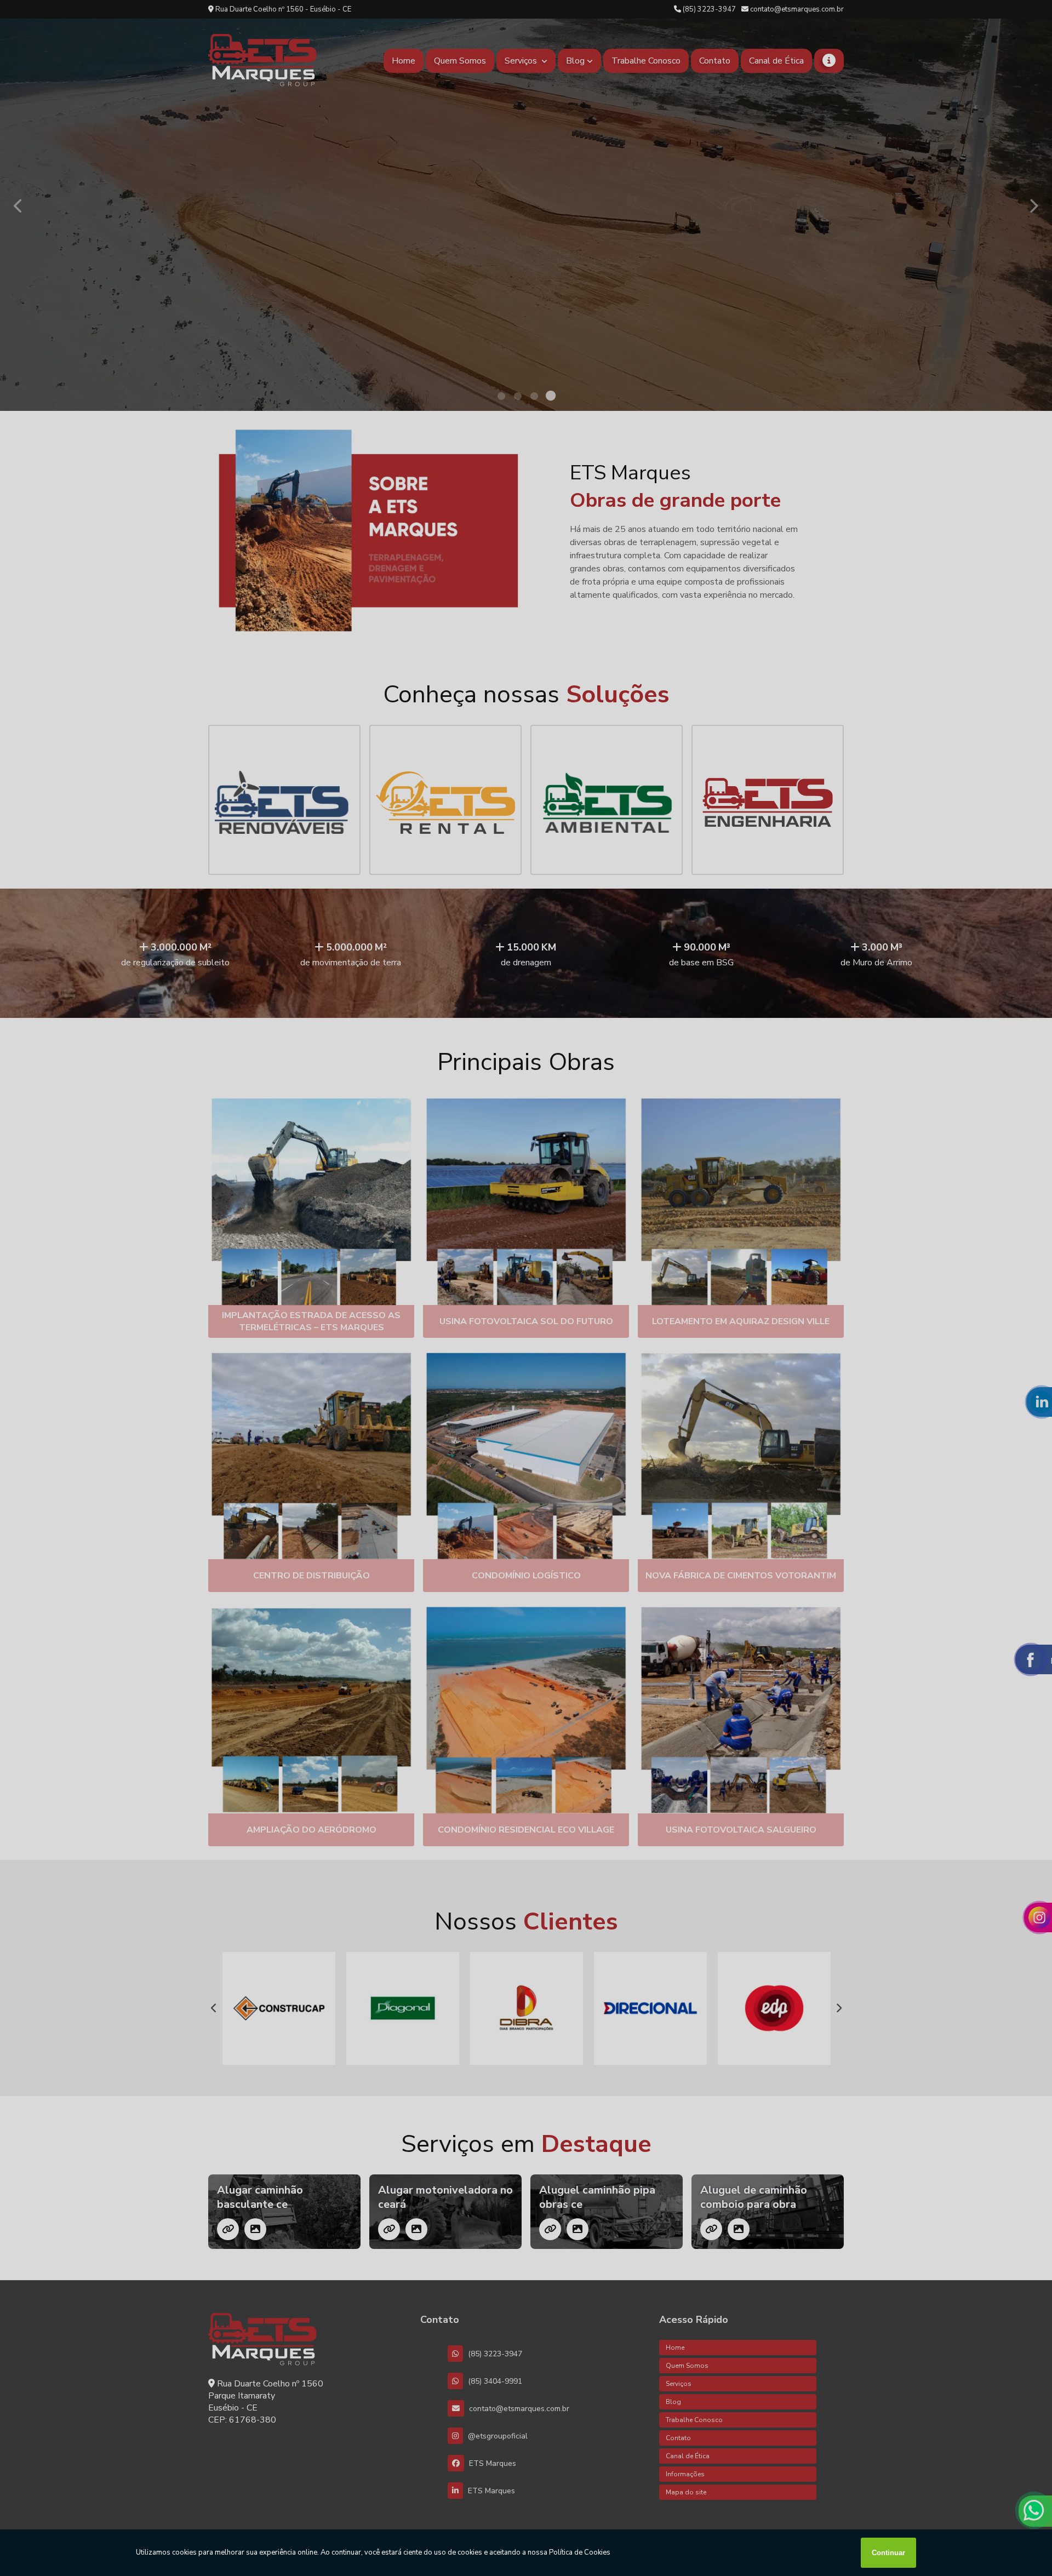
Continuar (888, 2553)
